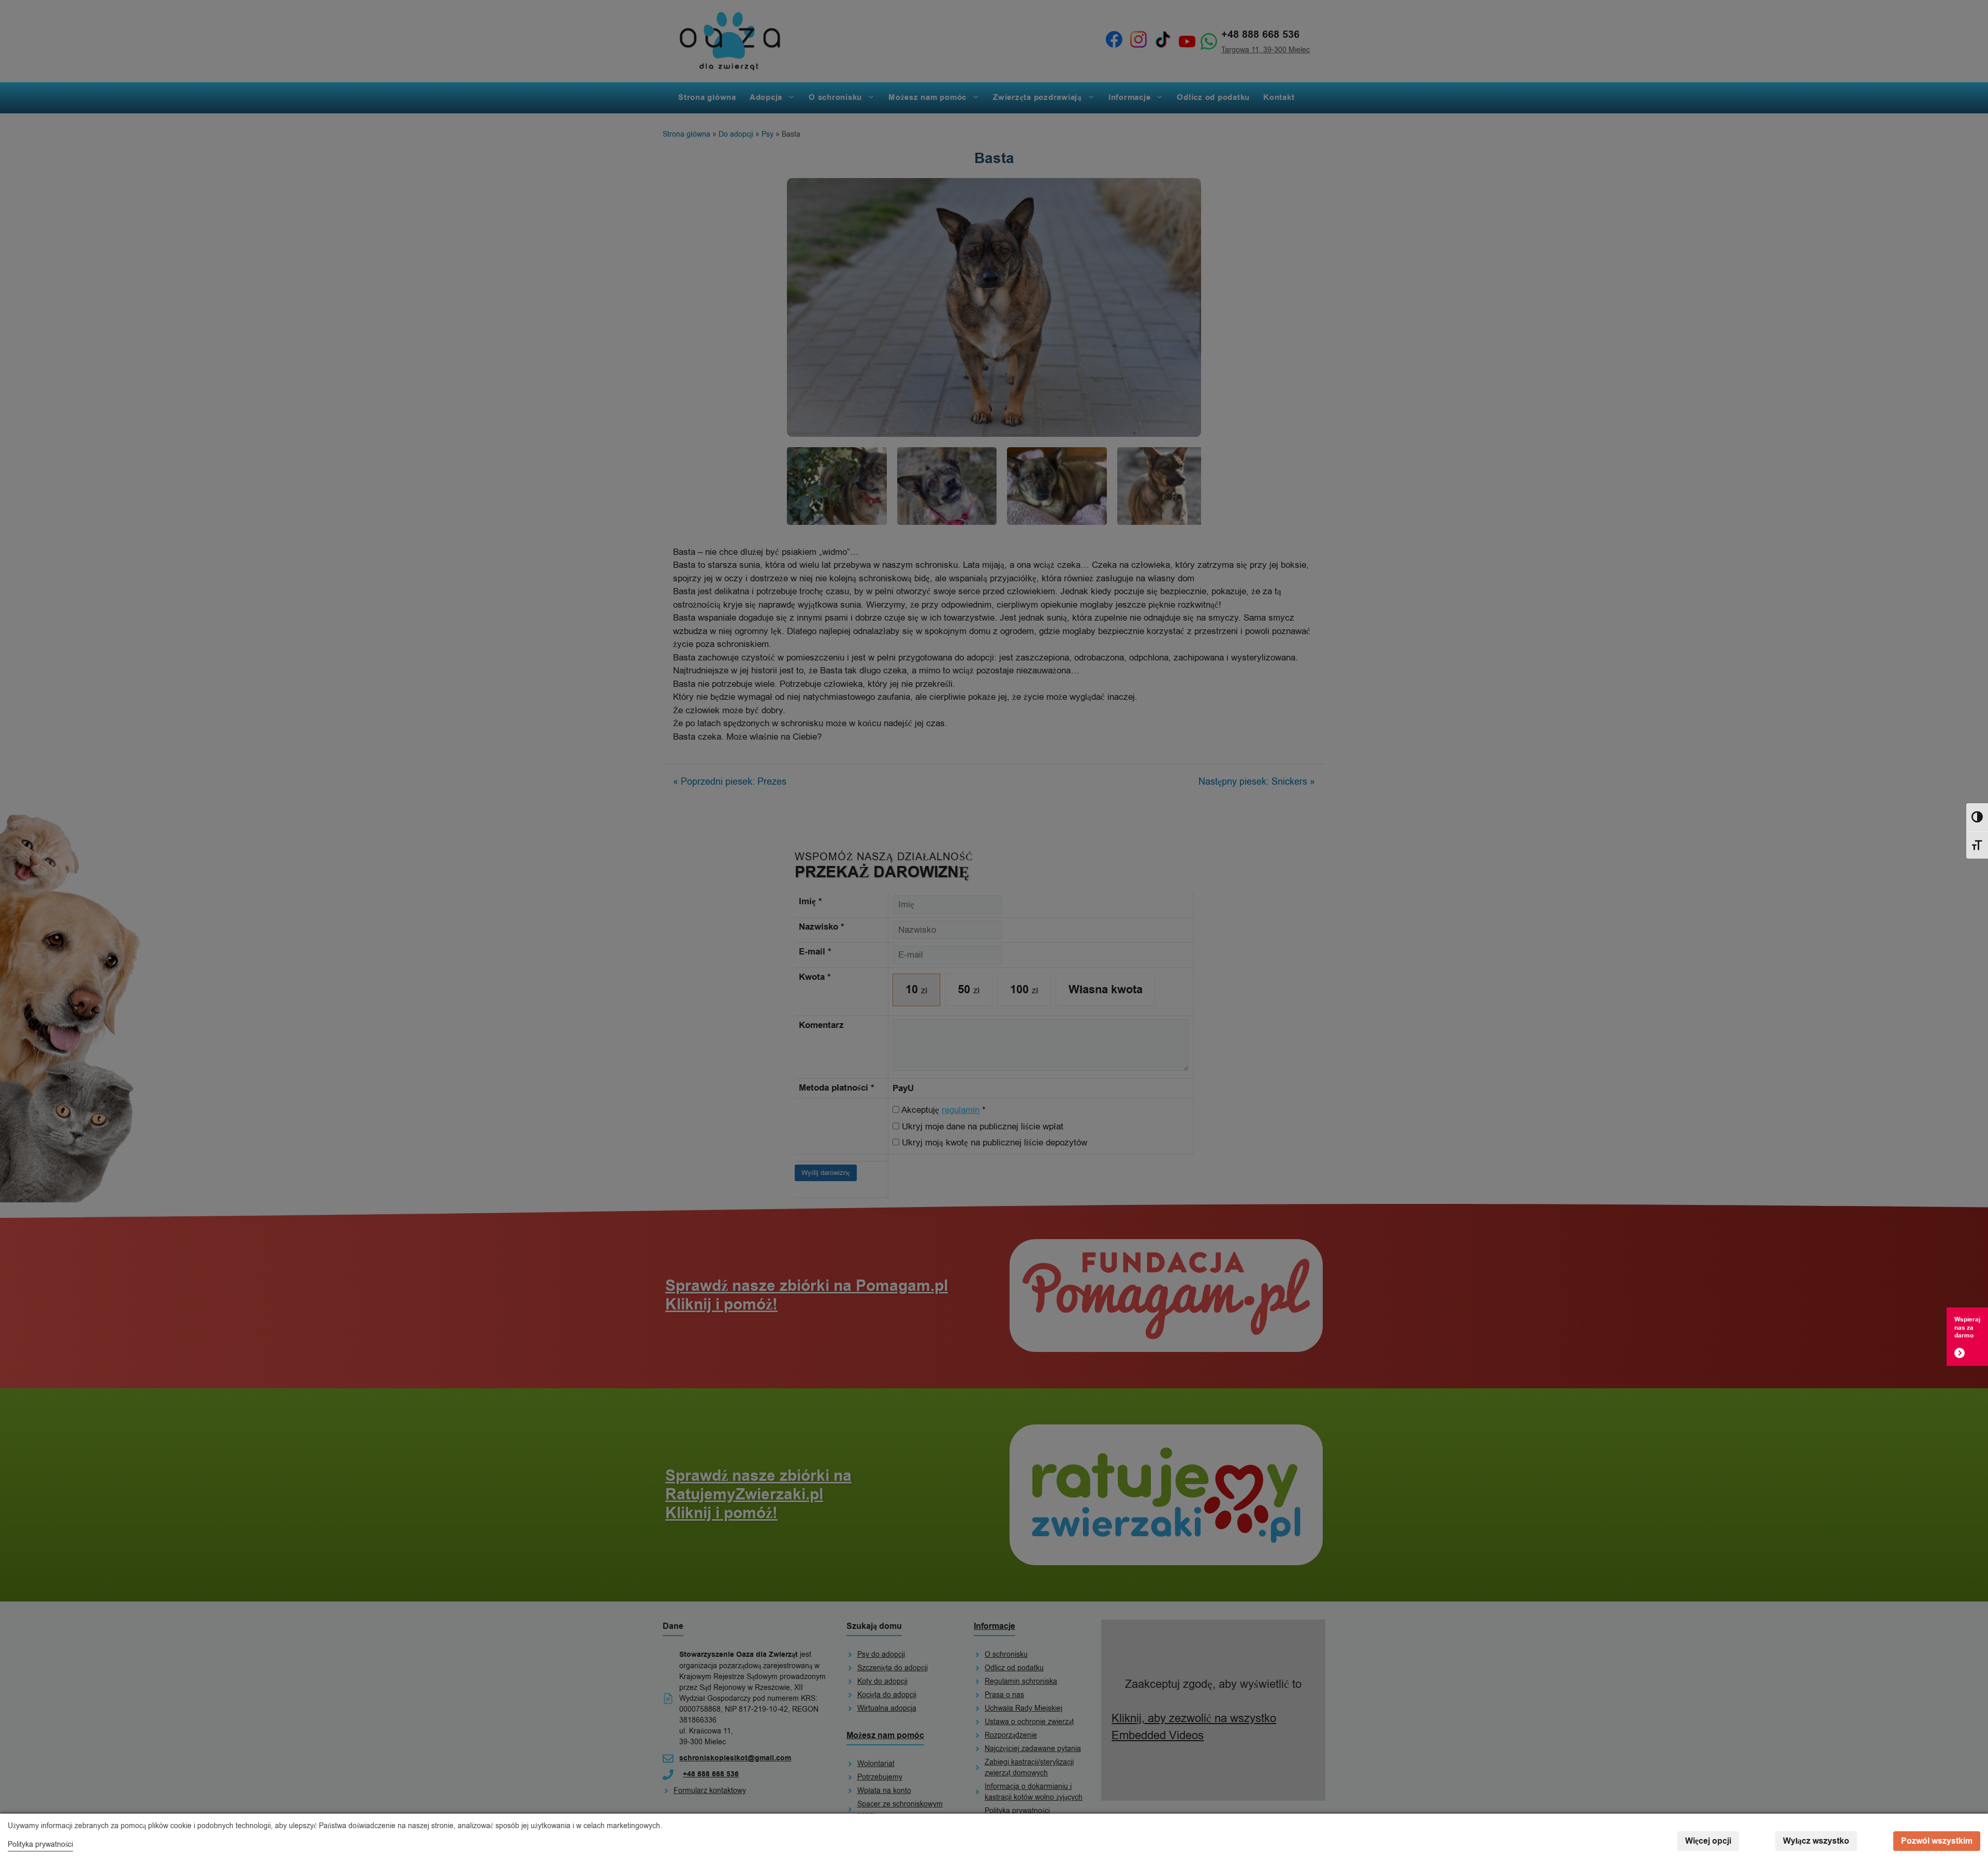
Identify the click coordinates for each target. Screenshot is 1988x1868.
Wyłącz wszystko (1816, 1841)
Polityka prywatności (40, 1844)
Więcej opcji (1708, 1841)
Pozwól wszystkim (1937, 1841)
